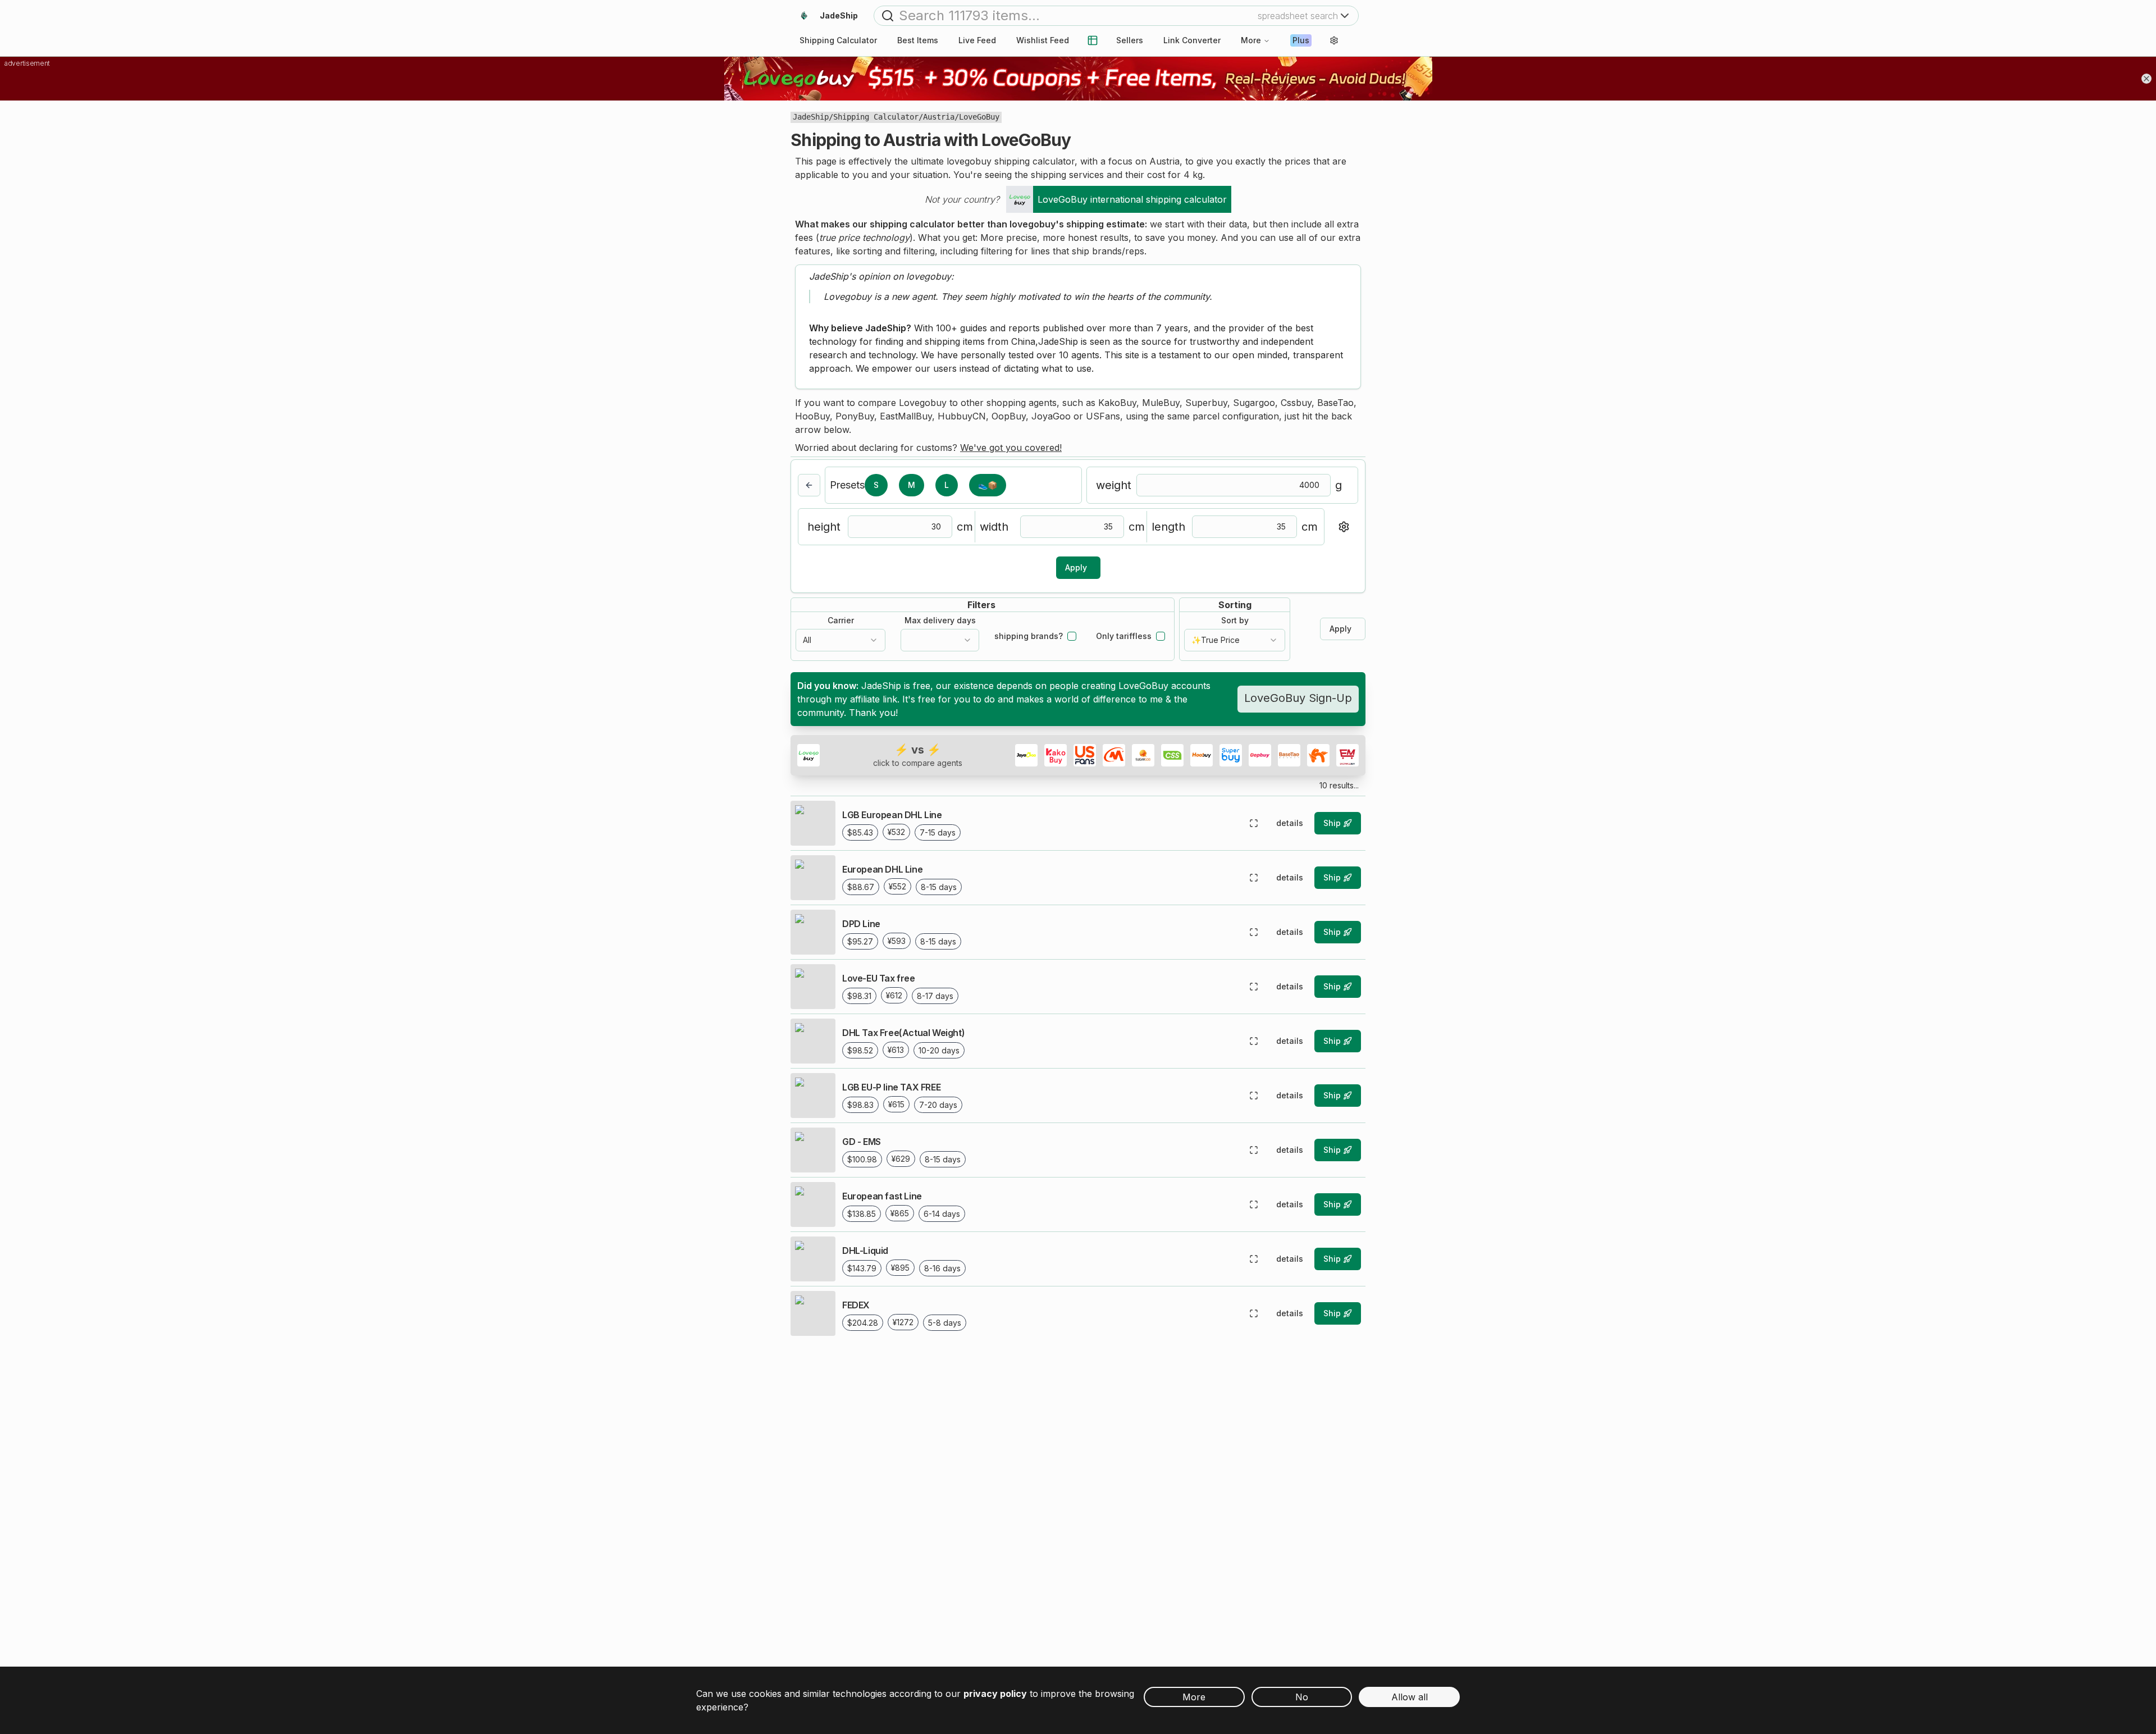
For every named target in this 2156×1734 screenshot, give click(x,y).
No (1302, 1697)
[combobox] (841, 640)
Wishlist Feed (1043, 40)
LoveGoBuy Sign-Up (1298, 698)
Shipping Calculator (876, 117)
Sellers (1130, 40)
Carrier (841, 620)
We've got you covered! (1011, 448)
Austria (939, 117)
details (1290, 823)
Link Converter (1192, 40)
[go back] (809, 485)
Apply (1076, 567)
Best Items (918, 40)
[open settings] (1334, 40)
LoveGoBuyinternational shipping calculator (1132, 199)
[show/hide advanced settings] (1344, 527)
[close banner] (2146, 79)
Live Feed (977, 40)
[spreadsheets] (1093, 40)
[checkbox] (1072, 636)
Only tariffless (1124, 636)
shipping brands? (1029, 636)
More (1251, 40)
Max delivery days (940, 620)
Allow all (1410, 1697)
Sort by (1235, 620)
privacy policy (995, 1694)
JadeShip (811, 117)
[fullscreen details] (1254, 823)
